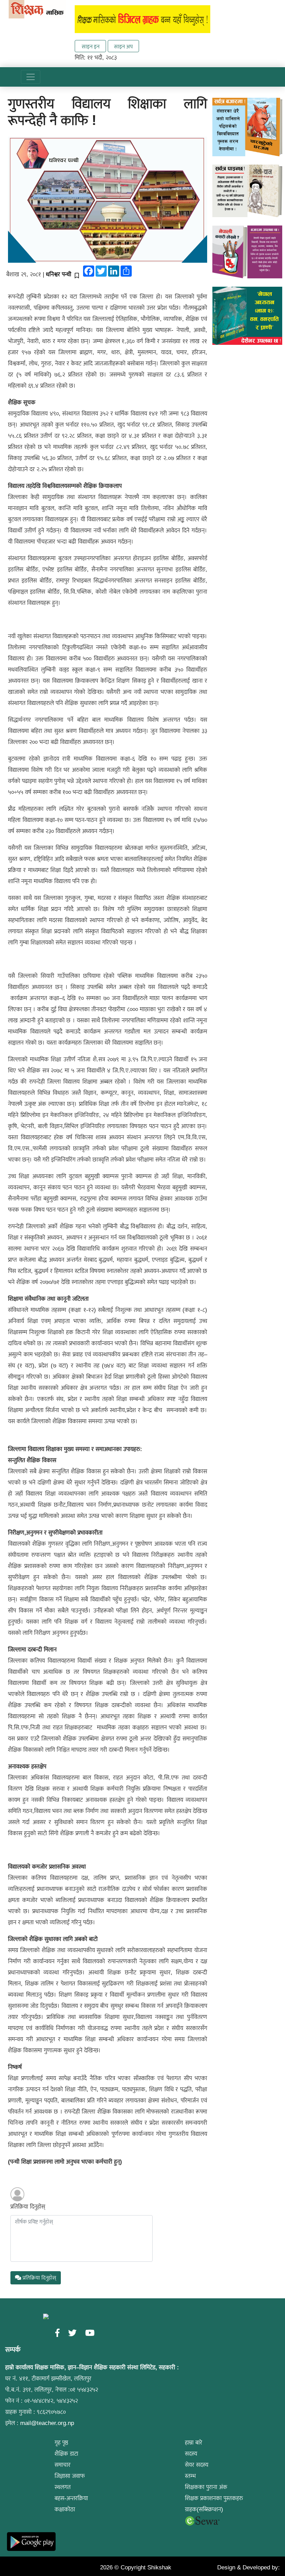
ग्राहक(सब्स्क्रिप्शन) (204, 2509)
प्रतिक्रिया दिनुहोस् (28, 2207)
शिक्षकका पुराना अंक (206, 2487)
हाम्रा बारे (194, 2443)
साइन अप (123, 46)
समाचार (63, 2465)
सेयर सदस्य (197, 2465)
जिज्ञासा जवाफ (70, 2476)
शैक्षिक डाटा (66, 2454)
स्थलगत (63, 2487)
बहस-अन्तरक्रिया (71, 2498)
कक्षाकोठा (65, 2509)
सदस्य (191, 2454)
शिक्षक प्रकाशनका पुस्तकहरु (214, 2498)
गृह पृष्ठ (61, 2443)
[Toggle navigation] (31, 77)
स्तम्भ (190, 2476)
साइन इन (91, 46)
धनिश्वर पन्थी (59, 274)
